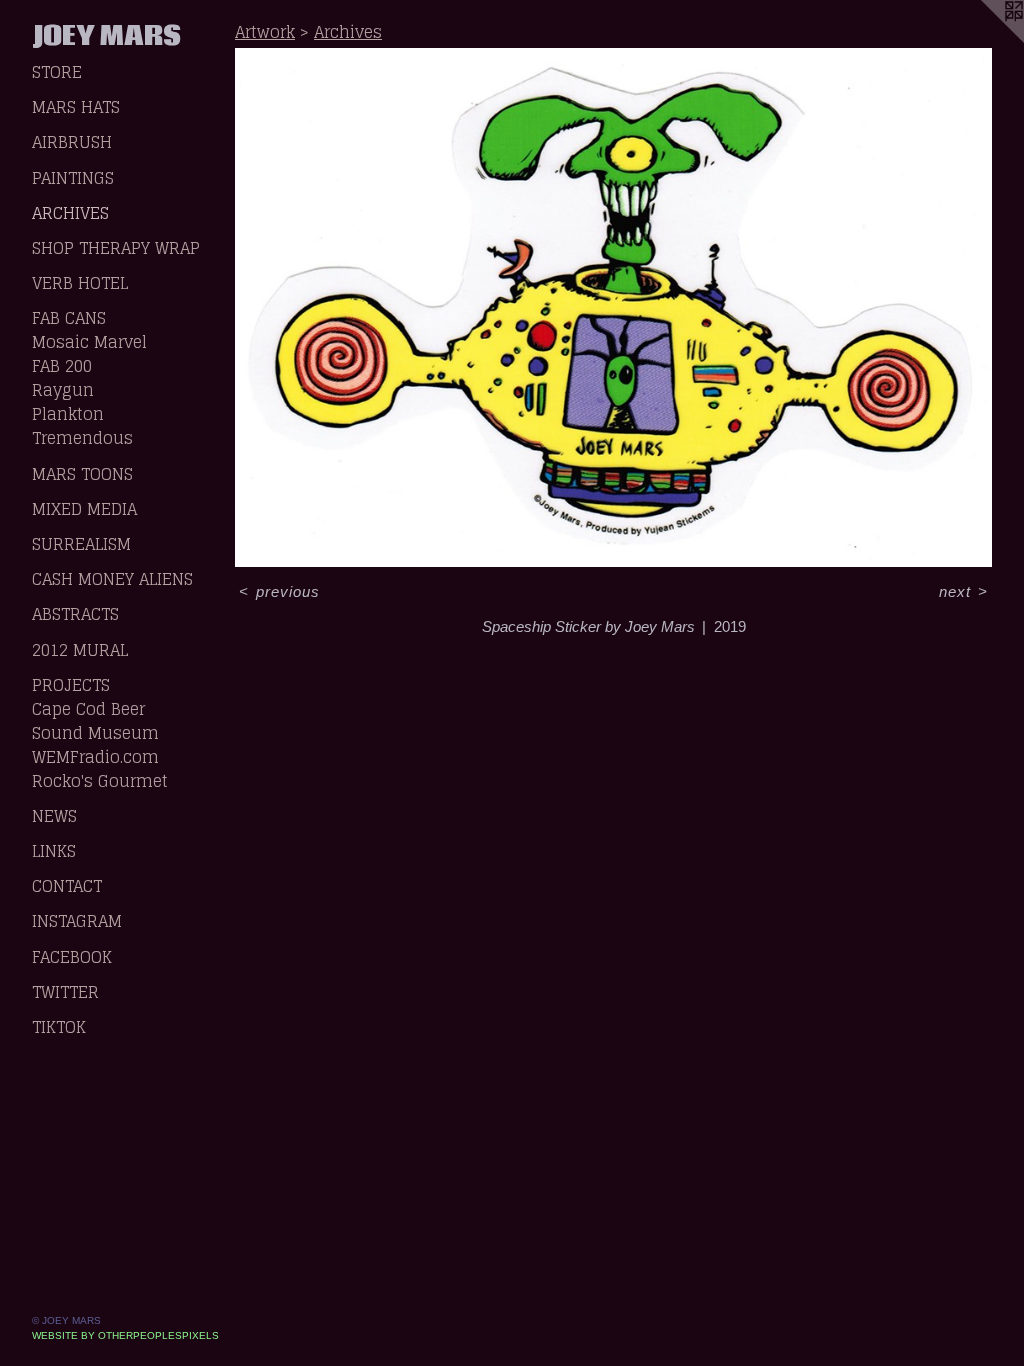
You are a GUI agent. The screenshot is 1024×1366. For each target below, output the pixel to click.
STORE (57, 72)
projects (71, 685)
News (54, 816)
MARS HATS (76, 107)
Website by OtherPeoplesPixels (125, 1335)
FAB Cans (69, 318)
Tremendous (82, 438)
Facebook (72, 957)
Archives (70, 213)
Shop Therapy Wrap (116, 248)
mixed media (84, 509)
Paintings (73, 178)
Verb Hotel (80, 283)
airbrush (72, 142)
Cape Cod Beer (88, 709)
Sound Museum (95, 733)
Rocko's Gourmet (100, 781)
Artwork (265, 32)
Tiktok (59, 1027)
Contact (67, 886)
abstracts (75, 614)
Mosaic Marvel (89, 342)
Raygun (63, 390)
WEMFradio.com (95, 757)
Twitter (65, 992)
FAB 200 (62, 366)
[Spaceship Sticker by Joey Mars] (613, 307)
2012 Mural (80, 650)
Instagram (77, 921)
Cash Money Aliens (112, 579)
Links (54, 851)
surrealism (81, 544)
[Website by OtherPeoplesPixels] (984, 40)
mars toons (82, 474)
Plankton (68, 414)
